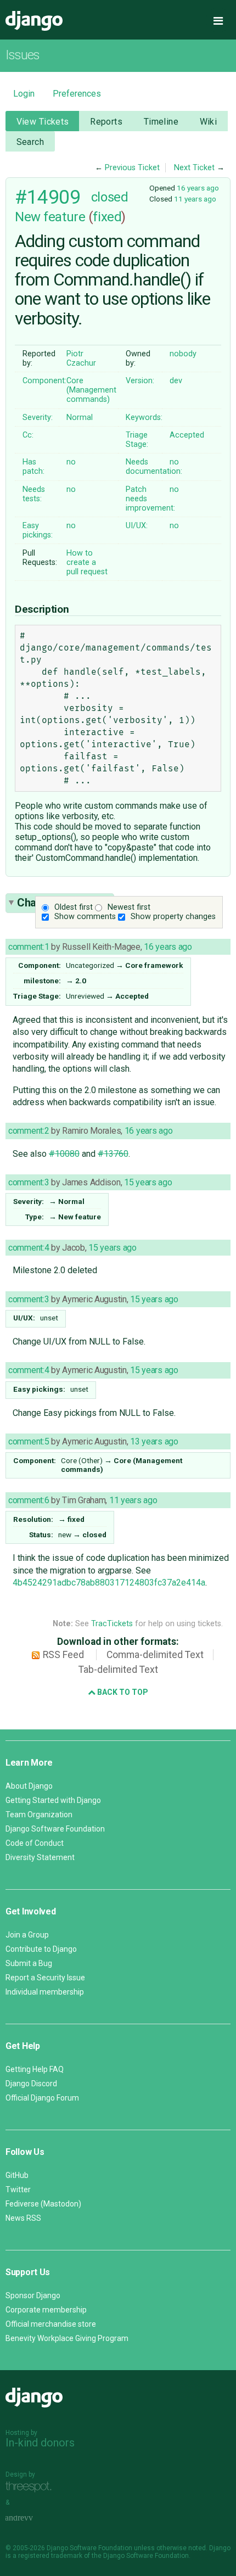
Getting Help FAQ (35, 2069)
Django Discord (31, 2084)
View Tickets (43, 122)
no (71, 462)
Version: (140, 381)
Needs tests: (34, 494)
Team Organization (39, 1815)
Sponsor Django (33, 2295)
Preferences (77, 94)
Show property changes (173, 917)
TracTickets (112, 1624)
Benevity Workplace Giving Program (67, 2338)
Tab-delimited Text (118, 1670)
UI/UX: (137, 526)
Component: (44, 381)
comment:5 (29, 1441)
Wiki (209, 122)
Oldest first (74, 907)
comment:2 (29, 1131)
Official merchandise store (51, 2324)
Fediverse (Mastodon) (43, 2204)
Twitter (18, 2189)
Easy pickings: (38, 530)
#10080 (64, 1154)
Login (24, 94)
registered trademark (50, 2556)
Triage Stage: (137, 440)
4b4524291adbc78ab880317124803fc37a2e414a (109, 1583)
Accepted (187, 435)
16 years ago (198, 188)
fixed (107, 217)
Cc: (28, 435)
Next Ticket (194, 168)
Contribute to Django (41, 1949)
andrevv (31, 2518)
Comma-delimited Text (155, 1655)
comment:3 (29, 1182)
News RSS (23, 2218)
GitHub (17, 2175)
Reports (106, 122)
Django (34, 21)
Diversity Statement (40, 1857)
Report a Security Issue (45, 1978)
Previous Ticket (132, 168)
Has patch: (33, 467)
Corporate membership (46, 2310)
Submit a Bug (29, 1963)
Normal (80, 418)
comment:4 (29, 1248)
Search (30, 142)
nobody (183, 354)
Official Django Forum (42, 2098)
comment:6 (29, 1500)
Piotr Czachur (81, 359)
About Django (29, 1786)
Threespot (31, 2487)
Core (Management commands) (91, 390)
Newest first (129, 907)
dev (176, 381)
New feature (50, 217)
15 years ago (148, 1182)
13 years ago (154, 1441)
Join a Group (27, 1935)
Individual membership (45, 1992)
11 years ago (195, 199)
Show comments (85, 917)
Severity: (38, 418)
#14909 (47, 197)
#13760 (113, 1154)
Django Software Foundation (55, 1829)
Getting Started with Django (53, 1800)
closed (109, 197)
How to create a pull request (87, 562)
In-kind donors (40, 2443)
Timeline (161, 122)
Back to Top (122, 1692)
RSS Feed (63, 1655)
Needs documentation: (154, 467)
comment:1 (29, 947)
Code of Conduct (35, 1843)
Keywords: (144, 418)
